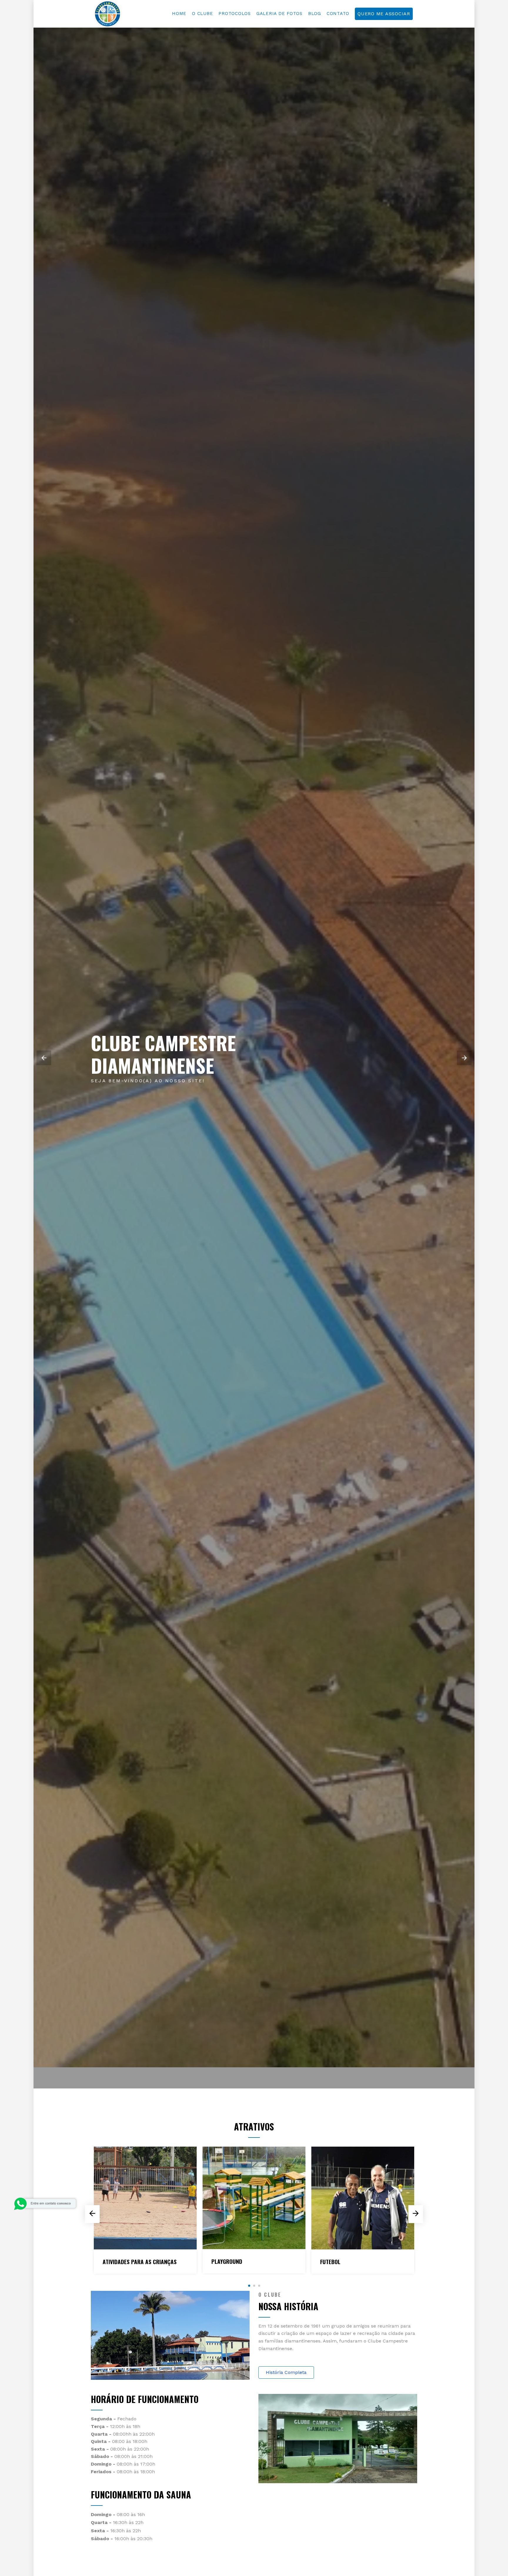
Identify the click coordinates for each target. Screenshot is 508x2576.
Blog (315, 14)
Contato (338, 14)
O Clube (202, 14)
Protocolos (235, 14)
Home (179, 14)
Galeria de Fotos (279, 14)
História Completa (286, 2372)
